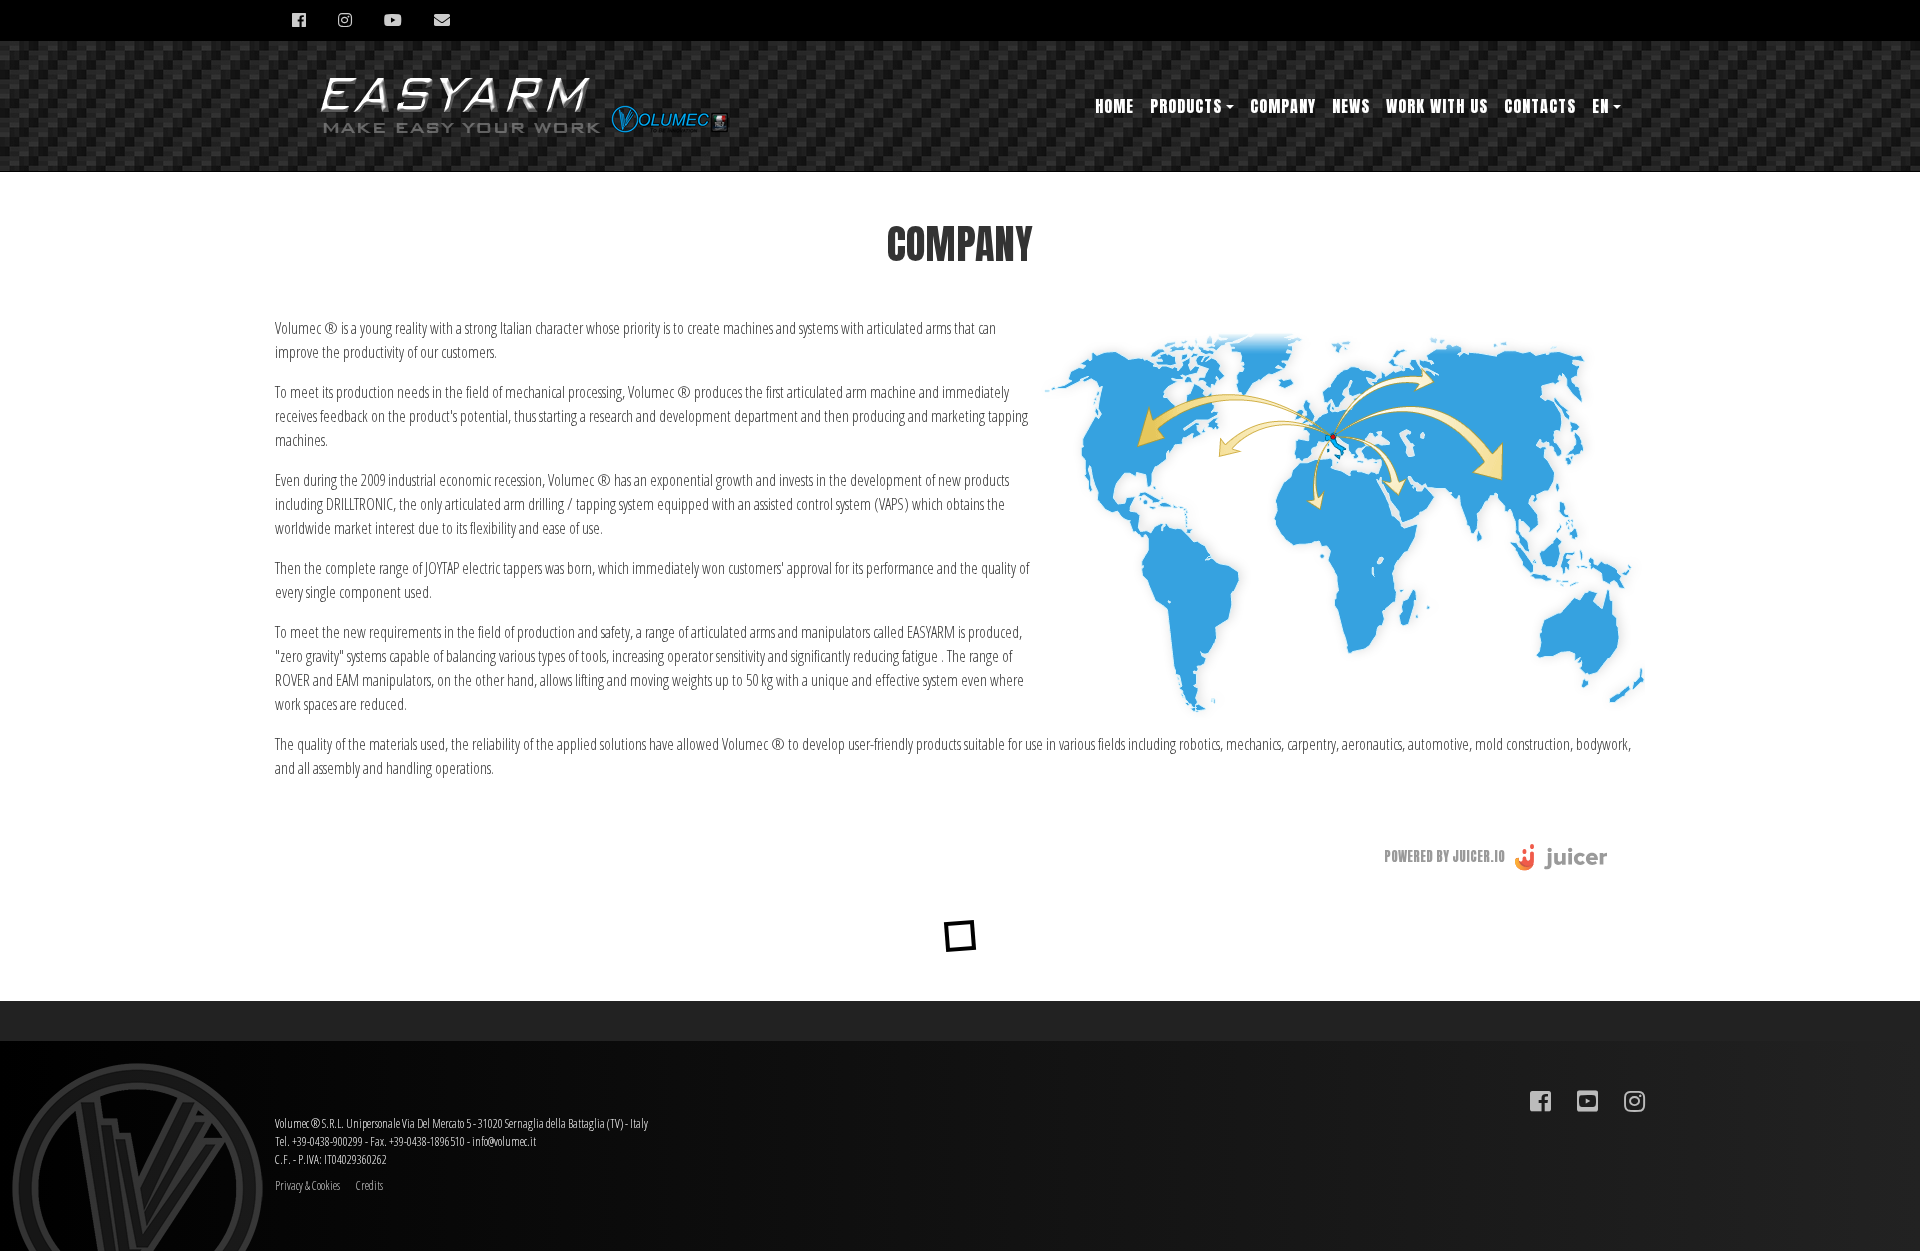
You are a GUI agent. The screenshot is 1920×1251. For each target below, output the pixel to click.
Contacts (1540, 106)
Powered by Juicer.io (1444, 856)
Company (1283, 106)
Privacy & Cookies (307, 1185)
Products (1186, 106)
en (1600, 106)
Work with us (1437, 106)
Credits (369, 1185)
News (1351, 106)
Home (1114, 106)
